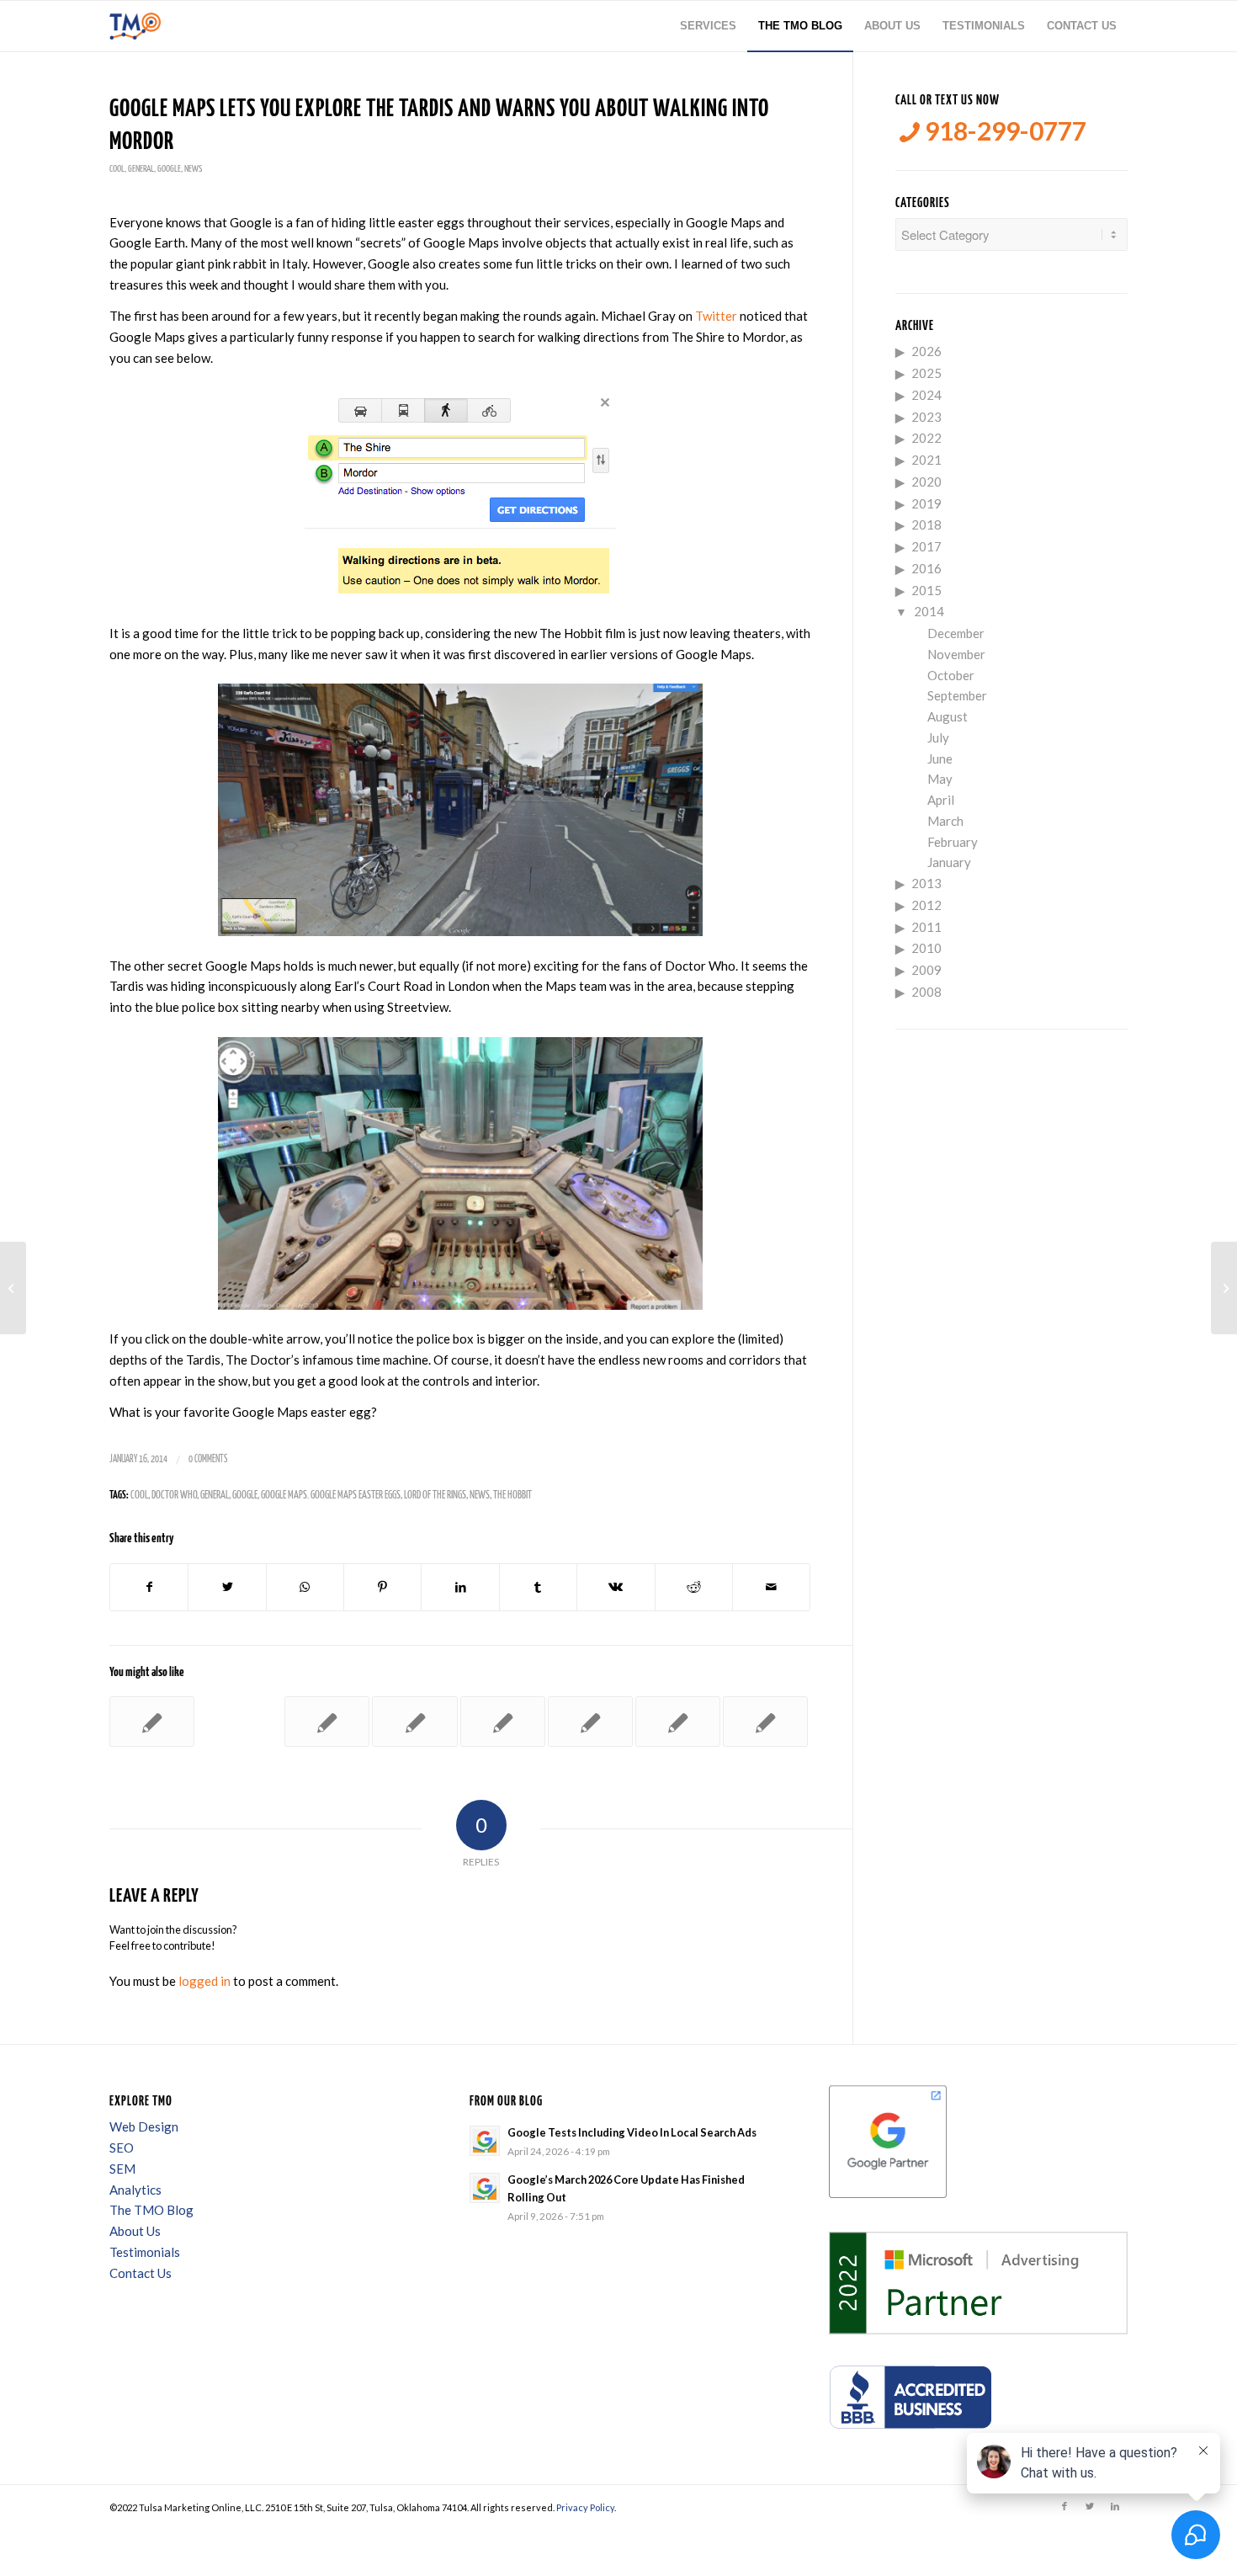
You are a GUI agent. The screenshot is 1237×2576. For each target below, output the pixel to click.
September (957, 695)
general (215, 1496)
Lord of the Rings (435, 1496)
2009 (926, 970)
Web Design (144, 2126)
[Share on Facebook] (149, 1587)
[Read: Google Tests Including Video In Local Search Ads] (485, 2141)
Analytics (135, 2190)
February (953, 842)
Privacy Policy (585, 2507)
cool (117, 169)
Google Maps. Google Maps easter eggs (331, 1496)
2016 (926, 568)
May (940, 779)
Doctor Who (174, 1496)
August (948, 716)
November (956, 654)
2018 (926, 524)
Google (169, 169)
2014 (929, 611)
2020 (926, 482)
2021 (926, 460)
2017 (926, 546)
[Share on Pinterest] (382, 1587)
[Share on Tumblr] (538, 1587)
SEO (122, 2148)
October (951, 675)
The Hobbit (512, 1496)
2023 (926, 417)
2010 (926, 948)
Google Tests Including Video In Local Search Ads (632, 2132)
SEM (122, 2169)
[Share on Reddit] (694, 1587)
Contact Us (141, 2273)
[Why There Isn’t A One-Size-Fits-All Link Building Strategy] (503, 1722)
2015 (926, 590)
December (956, 633)
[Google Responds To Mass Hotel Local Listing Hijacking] (13, 1288)
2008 (926, 992)
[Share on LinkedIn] (460, 1587)
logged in (204, 1981)
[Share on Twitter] (227, 1587)
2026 (926, 351)
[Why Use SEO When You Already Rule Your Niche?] (327, 1722)
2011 (926, 927)
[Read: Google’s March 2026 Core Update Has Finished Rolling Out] (485, 2188)
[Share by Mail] (771, 1587)
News (193, 169)
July (938, 737)
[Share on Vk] (616, 1587)
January (949, 862)
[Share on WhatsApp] (305, 1587)
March (945, 821)
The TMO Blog (151, 2210)
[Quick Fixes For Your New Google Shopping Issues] (765, 1722)
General (141, 169)
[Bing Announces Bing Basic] (590, 1722)
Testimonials (145, 2252)
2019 (926, 503)
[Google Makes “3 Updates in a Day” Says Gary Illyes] (414, 1722)
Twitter (716, 316)
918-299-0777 (1003, 131)
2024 (926, 395)
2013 (926, 883)
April (941, 800)
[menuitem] (708, 26)
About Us (135, 2231)
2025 (926, 373)
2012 (926, 905)
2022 (926, 438)
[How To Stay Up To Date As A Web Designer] (152, 1722)
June (940, 758)
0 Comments (208, 1459)
